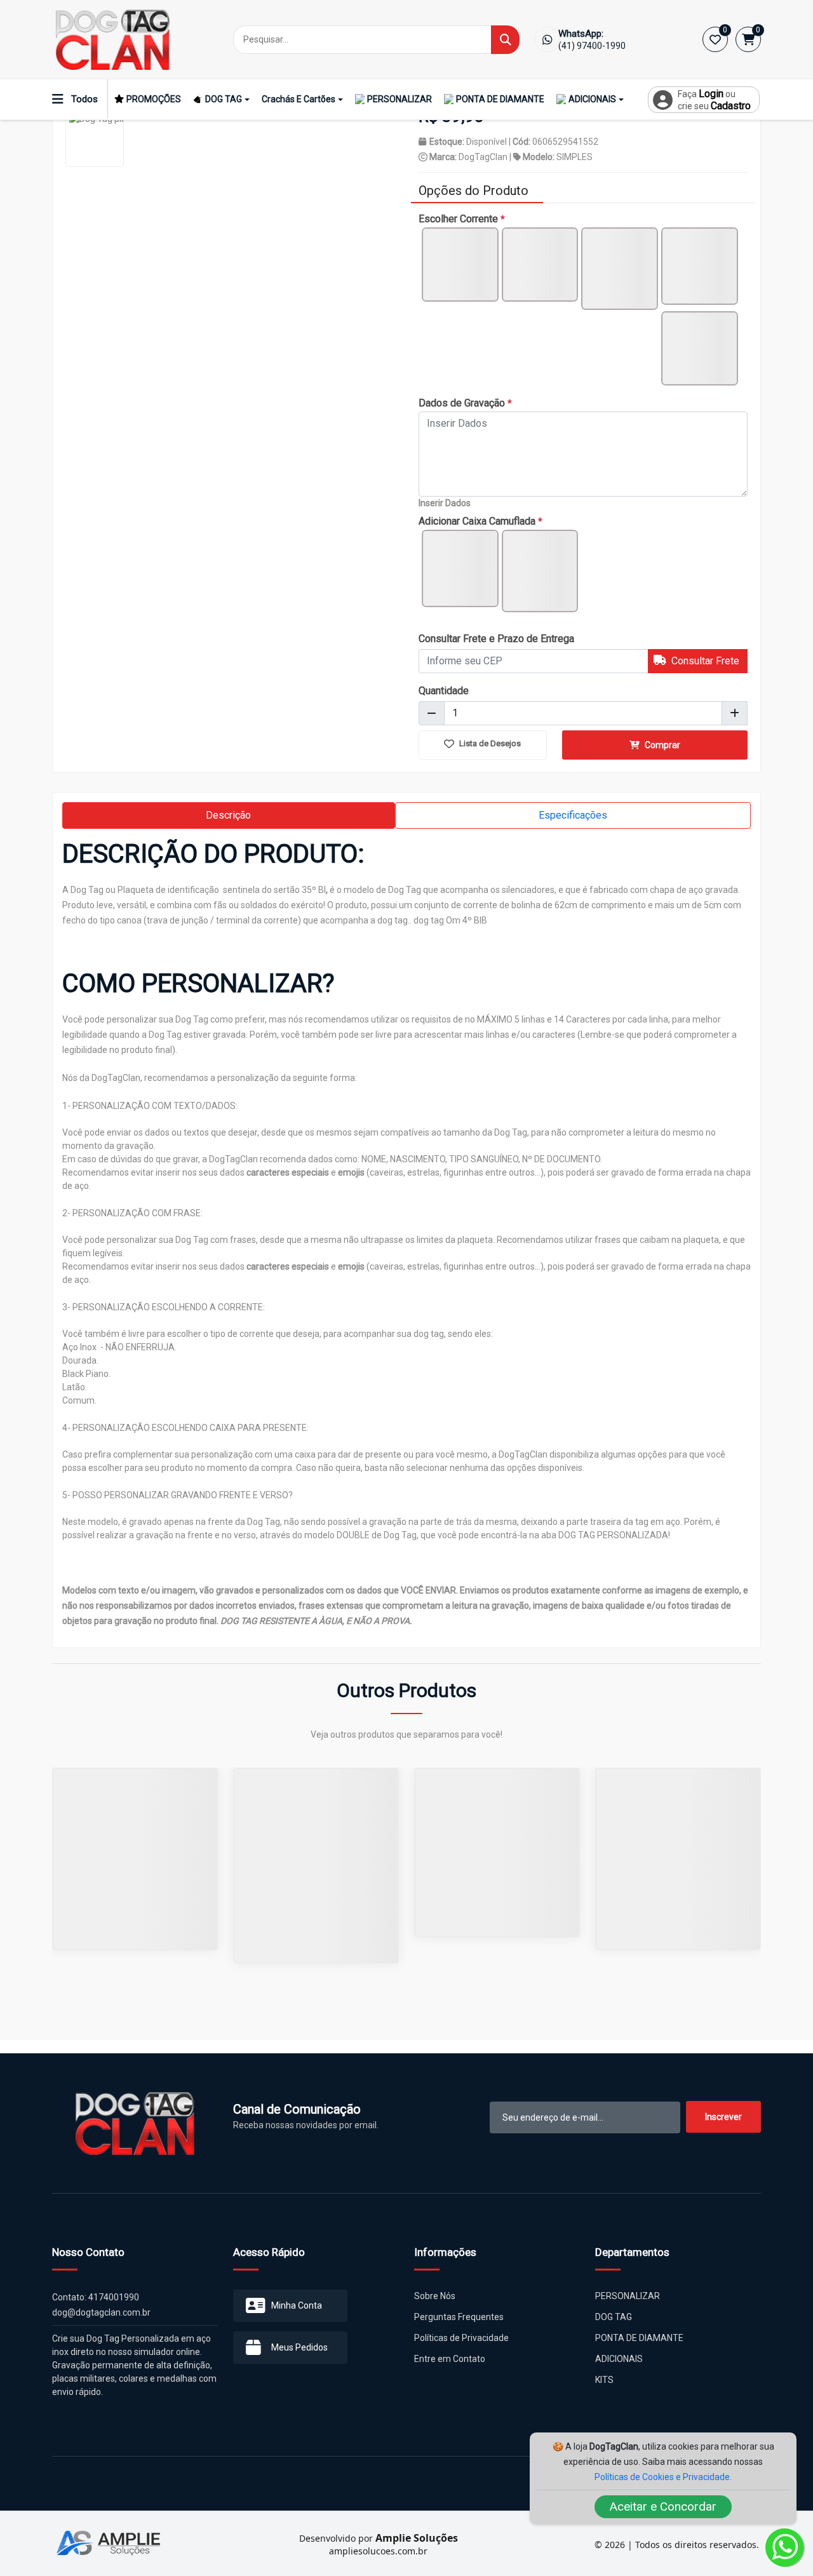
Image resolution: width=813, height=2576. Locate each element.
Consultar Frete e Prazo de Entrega (496, 639)
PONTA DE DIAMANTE (500, 99)
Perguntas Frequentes (459, 2317)
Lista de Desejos (489, 743)
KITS (604, 2380)
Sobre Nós (435, 2296)
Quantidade (444, 691)
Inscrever (723, 2117)
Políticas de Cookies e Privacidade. (663, 2477)
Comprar (662, 745)
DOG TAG (224, 99)
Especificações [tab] (573, 815)
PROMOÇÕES (154, 99)
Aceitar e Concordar (663, 2506)
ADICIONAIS (592, 99)
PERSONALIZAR (400, 99)
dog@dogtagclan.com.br (101, 2312)
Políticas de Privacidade (461, 2338)
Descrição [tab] (228, 815)
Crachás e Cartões (299, 99)
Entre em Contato (450, 2359)
